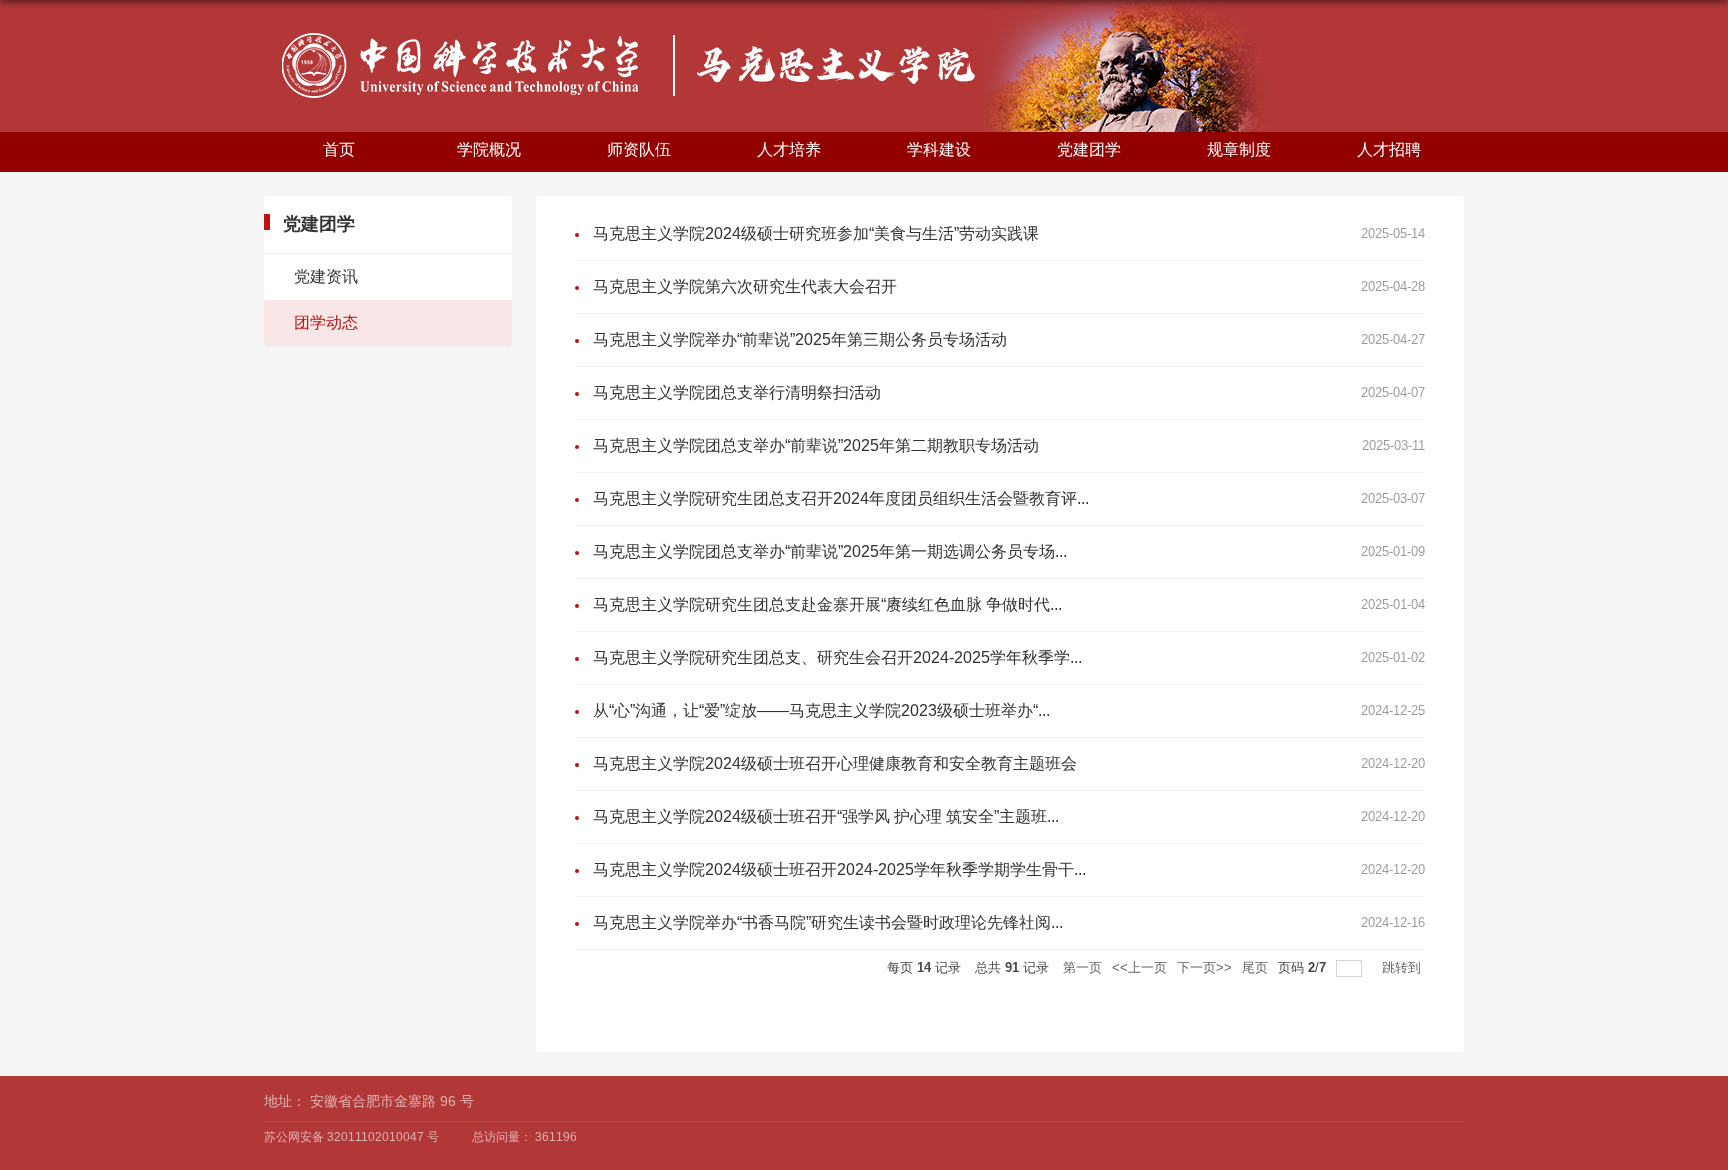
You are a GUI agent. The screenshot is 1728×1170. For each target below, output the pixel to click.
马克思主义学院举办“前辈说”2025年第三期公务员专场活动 (800, 339)
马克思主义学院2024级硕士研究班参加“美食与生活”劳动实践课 (816, 233)
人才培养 (789, 149)
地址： (285, 1101)
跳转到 (1403, 967)
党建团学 (1089, 149)
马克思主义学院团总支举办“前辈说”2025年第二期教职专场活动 (816, 445)
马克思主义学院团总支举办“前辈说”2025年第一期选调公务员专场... (830, 551)
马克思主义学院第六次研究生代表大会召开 (745, 286)
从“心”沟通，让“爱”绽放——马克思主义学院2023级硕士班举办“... (821, 710)
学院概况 (489, 149)
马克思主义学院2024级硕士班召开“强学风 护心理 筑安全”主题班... (826, 816)
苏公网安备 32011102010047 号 (351, 1137)
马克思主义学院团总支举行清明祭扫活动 (737, 392)
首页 (339, 149)
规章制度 (1239, 149)
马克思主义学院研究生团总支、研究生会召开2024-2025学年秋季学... (837, 657)
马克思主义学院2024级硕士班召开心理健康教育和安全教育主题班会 (835, 763)
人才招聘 (1389, 149)
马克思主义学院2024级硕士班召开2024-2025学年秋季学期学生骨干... (839, 869)
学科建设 (939, 149)
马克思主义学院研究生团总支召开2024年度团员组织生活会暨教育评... (841, 498)
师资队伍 (639, 149)
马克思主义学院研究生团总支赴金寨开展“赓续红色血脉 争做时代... (827, 604)
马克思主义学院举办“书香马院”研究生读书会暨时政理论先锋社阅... (828, 922)
